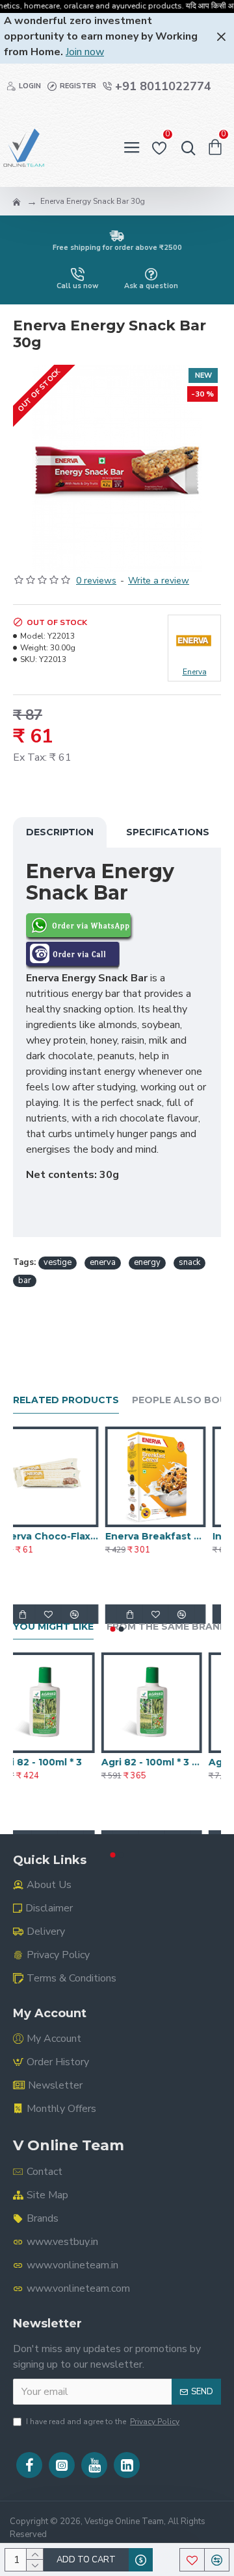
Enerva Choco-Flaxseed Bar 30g (63, 1536)
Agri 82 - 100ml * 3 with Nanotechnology (171, 1762)
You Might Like (53, 1627)
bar (25, 1281)
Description (60, 832)
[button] (113, 1629)
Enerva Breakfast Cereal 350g (171, 1536)
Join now (85, 52)
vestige (58, 1262)
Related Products (66, 1400)
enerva (103, 1262)
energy (147, 1262)
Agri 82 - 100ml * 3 (57, 1762)
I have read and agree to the (103, 2422)
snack (189, 1262)
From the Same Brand (167, 1627)
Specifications (168, 832)
